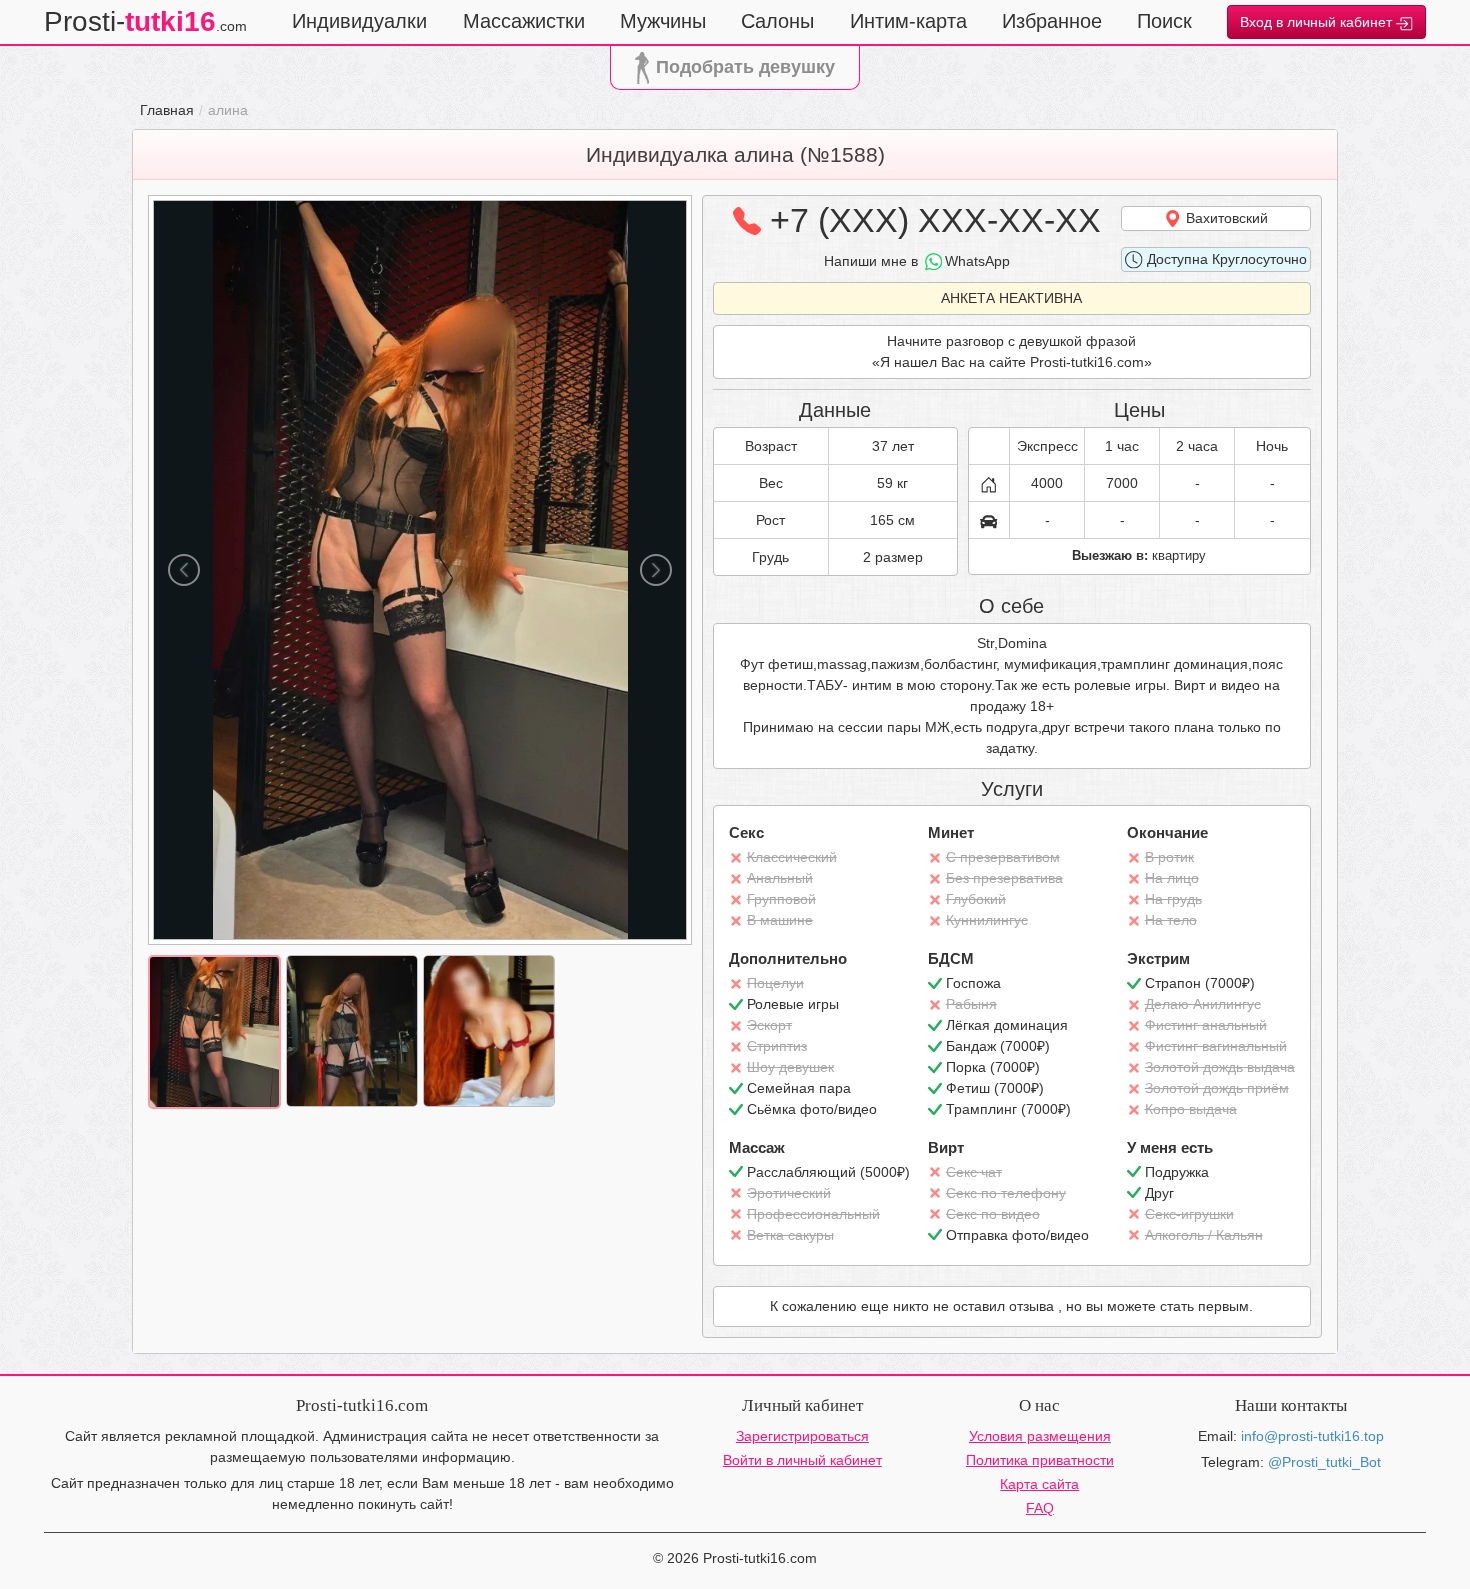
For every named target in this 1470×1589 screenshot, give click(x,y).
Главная (167, 110)
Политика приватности (1040, 1460)
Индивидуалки (359, 21)
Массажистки (524, 21)
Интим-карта (908, 21)
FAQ (1040, 1508)
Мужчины (663, 21)
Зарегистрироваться (802, 1436)
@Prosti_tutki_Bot (1324, 1462)
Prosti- (145, 21)
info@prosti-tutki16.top (1312, 1436)
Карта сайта (1039, 1484)
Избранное (1052, 21)
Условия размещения (1040, 1436)
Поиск (1164, 21)
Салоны (777, 21)
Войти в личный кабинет (802, 1460)
